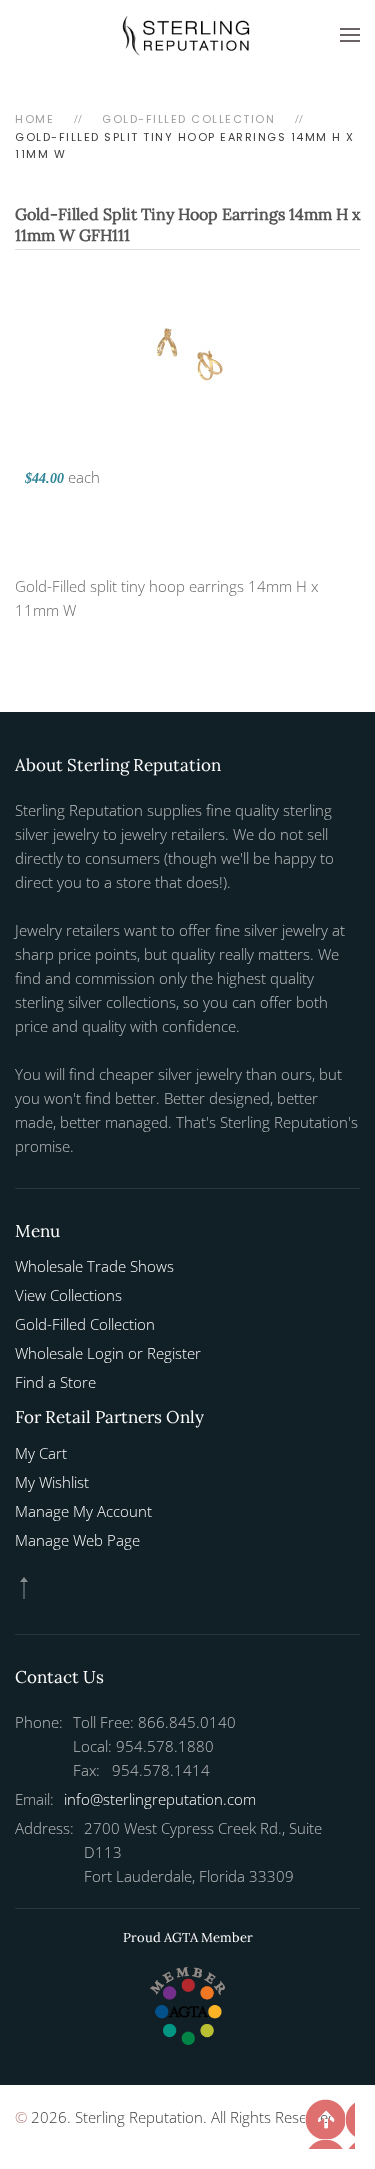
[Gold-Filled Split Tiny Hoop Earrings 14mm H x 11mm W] (188, 353)
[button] (350, 35)
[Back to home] (188, 35)
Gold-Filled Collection (85, 1324)
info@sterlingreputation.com (160, 1799)
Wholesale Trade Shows (94, 1266)
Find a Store (55, 1382)
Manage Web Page (77, 1540)
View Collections (68, 1295)
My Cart (41, 1453)
